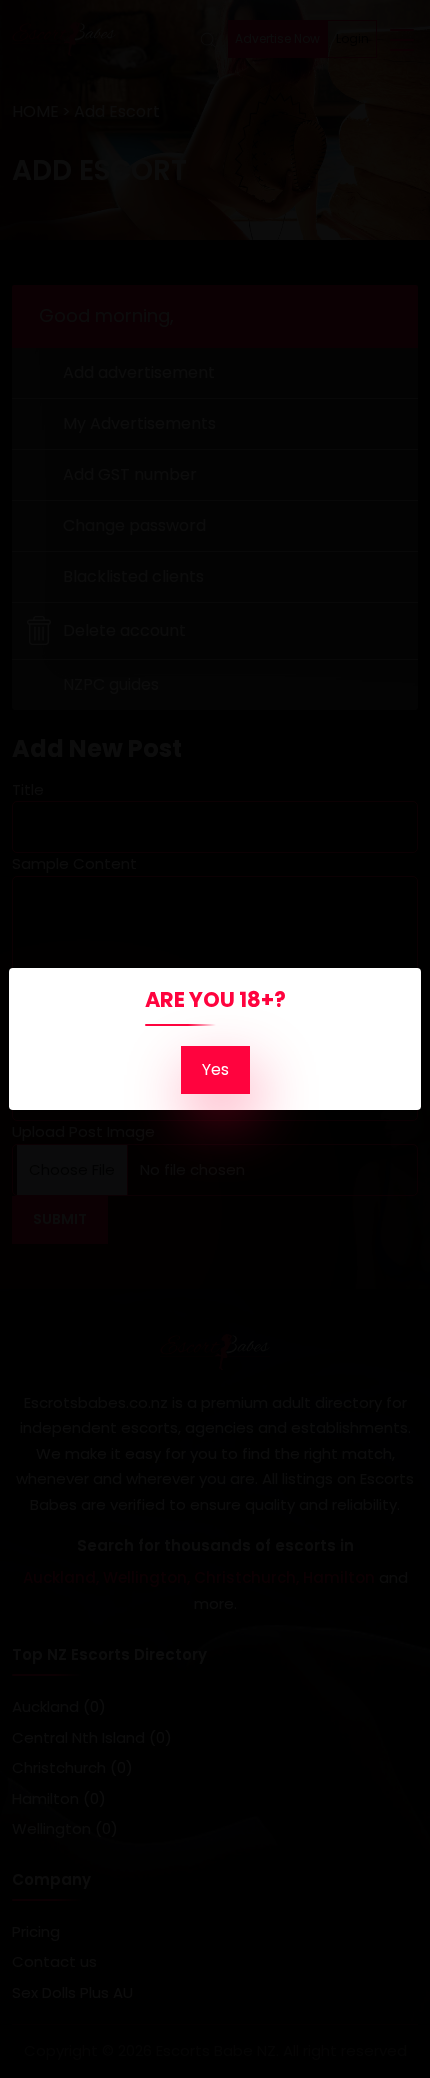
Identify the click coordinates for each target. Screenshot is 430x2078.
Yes (215, 1069)
